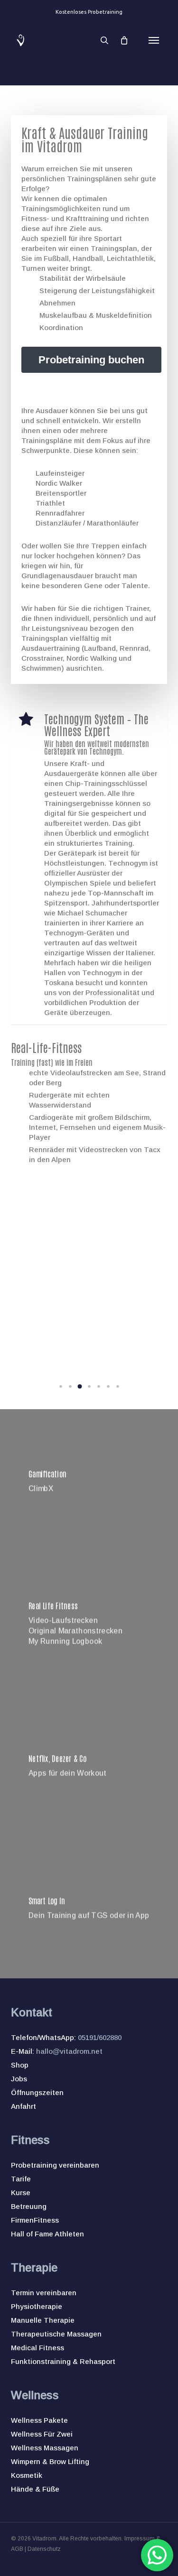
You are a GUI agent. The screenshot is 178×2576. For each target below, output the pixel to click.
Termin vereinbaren (44, 2293)
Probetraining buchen (91, 360)
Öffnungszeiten (37, 2092)
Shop (20, 2065)
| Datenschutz (42, 2549)
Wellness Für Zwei (42, 2434)
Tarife (21, 2179)
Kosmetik (27, 2475)
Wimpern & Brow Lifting (50, 2461)
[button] (154, 40)
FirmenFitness (35, 2220)
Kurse (21, 2193)
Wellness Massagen (45, 2448)
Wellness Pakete (39, 2420)
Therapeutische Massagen (56, 2334)
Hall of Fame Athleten (47, 2234)
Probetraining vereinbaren (55, 2165)
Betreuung (29, 2206)
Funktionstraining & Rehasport (63, 2361)
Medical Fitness (37, 2348)
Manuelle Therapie (43, 2320)
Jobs (19, 2079)
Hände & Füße (35, 2489)
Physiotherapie (37, 2306)
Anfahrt (23, 2106)
